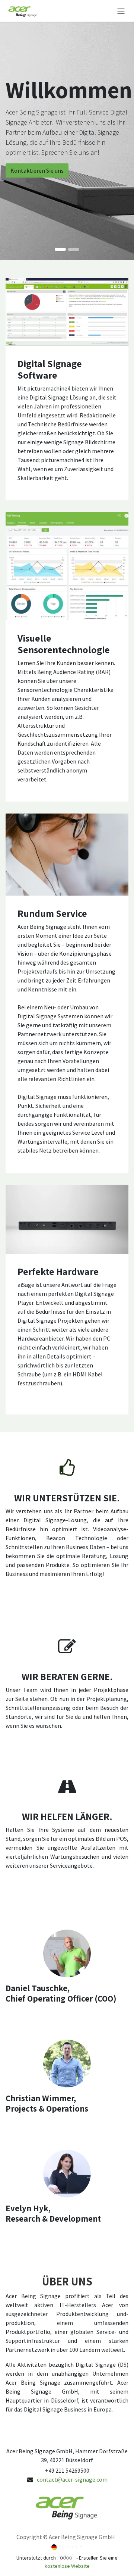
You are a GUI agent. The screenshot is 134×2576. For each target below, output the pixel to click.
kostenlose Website (67, 2566)
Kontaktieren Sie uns (37, 170)
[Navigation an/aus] (121, 11)
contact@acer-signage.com (72, 2479)
